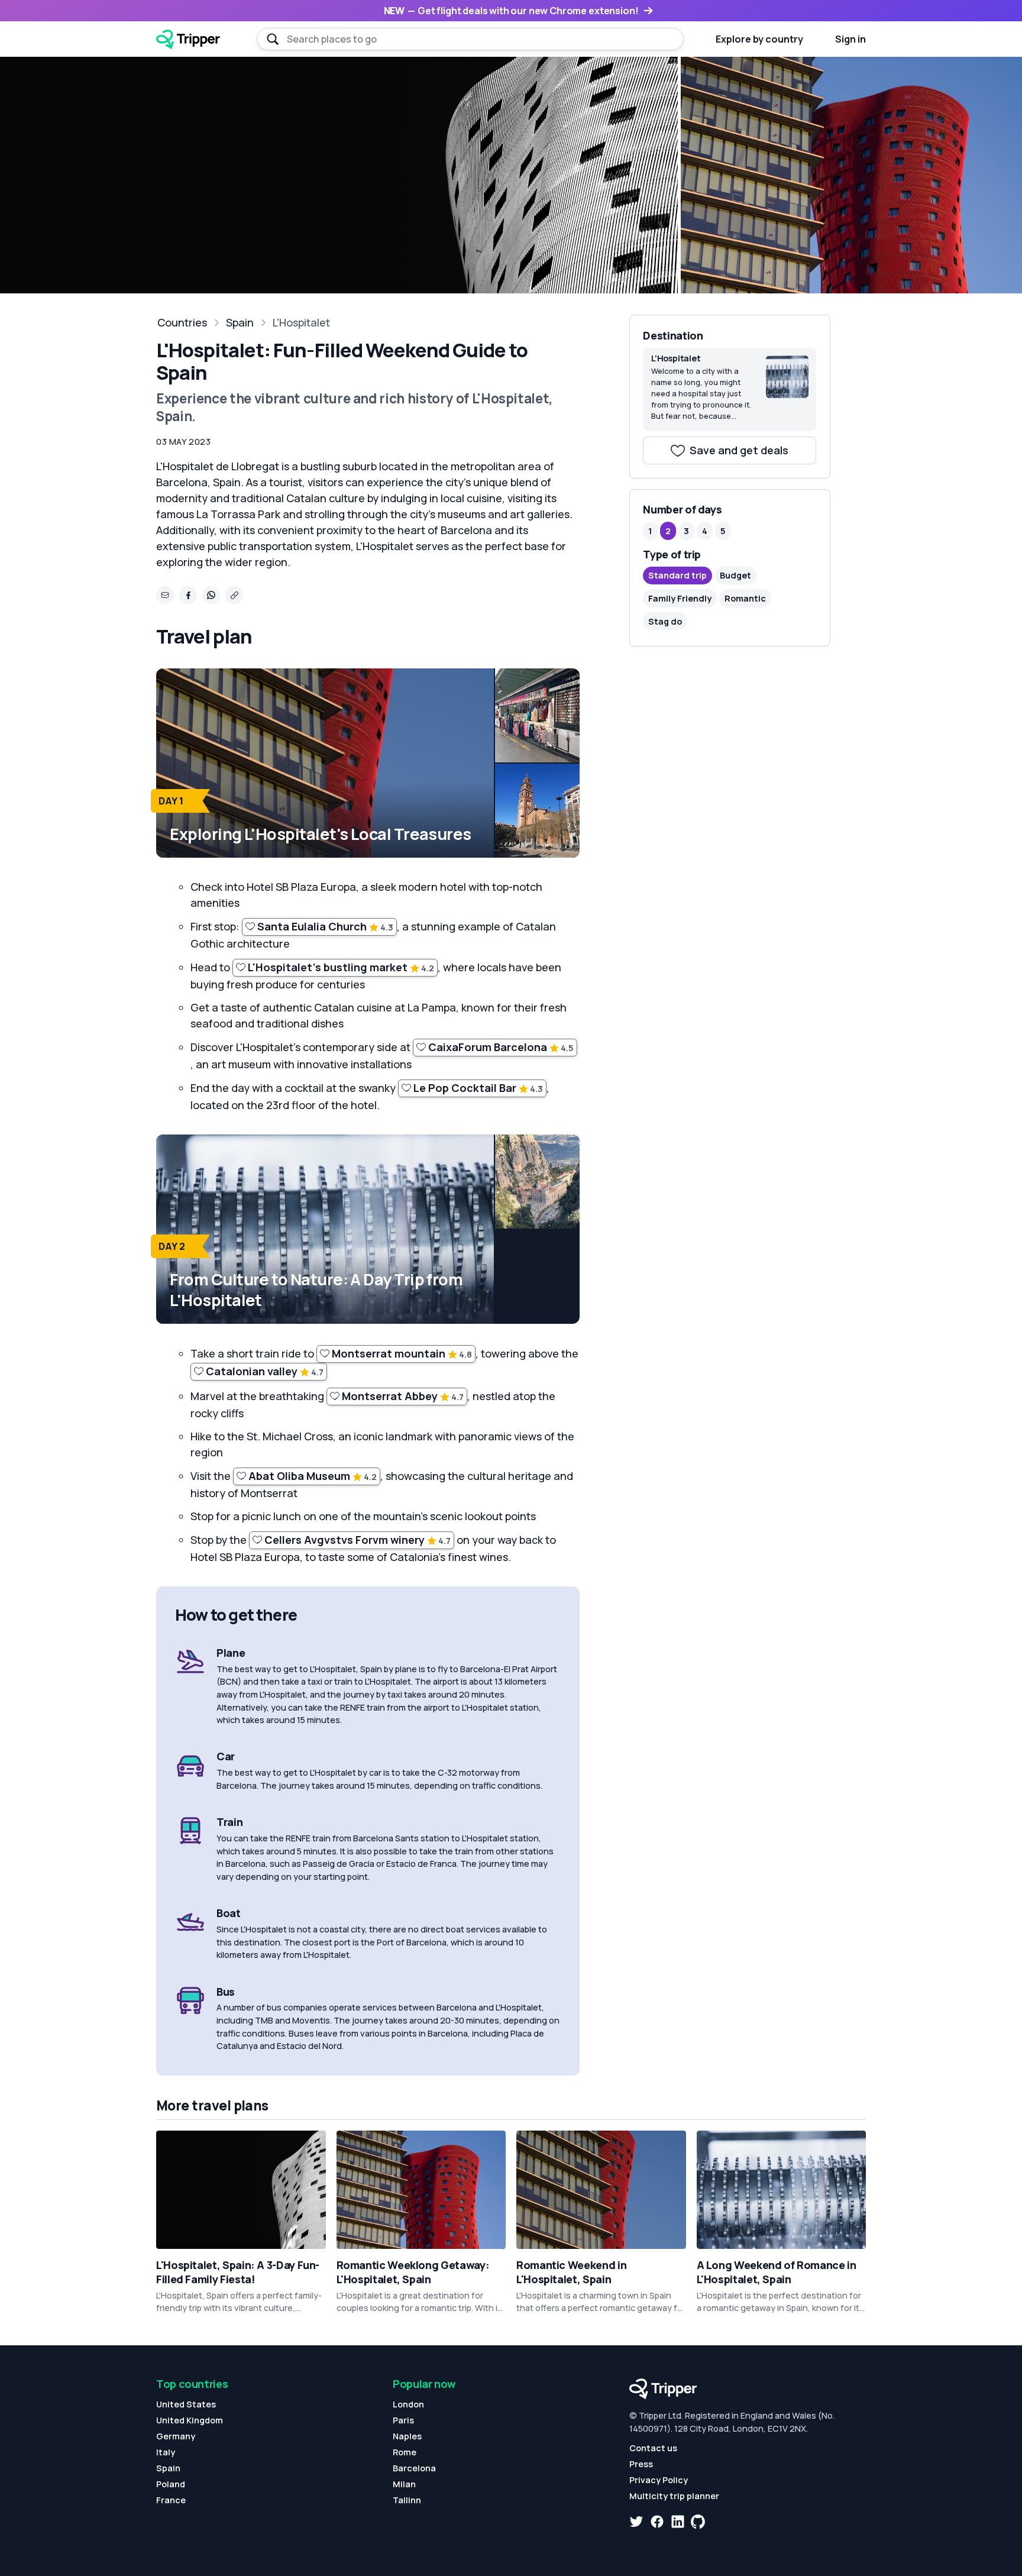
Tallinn (407, 2500)
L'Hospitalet (301, 322)
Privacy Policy (659, 2480)
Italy (166, 2452)
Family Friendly (680, 598)
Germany (176, 2436)
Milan (404, 2484)
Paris (403, 2420)
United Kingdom (190, 2420)
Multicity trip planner (674, 2496)
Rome (405, 2452)
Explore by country (759, 39)
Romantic (745, 598)
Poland (171, 2484)
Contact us (653, 2448)
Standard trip (677, 575)
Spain (240, 322)
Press (641, 2464)
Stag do (665, 621)
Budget (735, 575)
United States (186, 2404)
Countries (182, 322)
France (171, 2500)
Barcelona (414, 2468)
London (408, 2404)
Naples (407, 2436)
